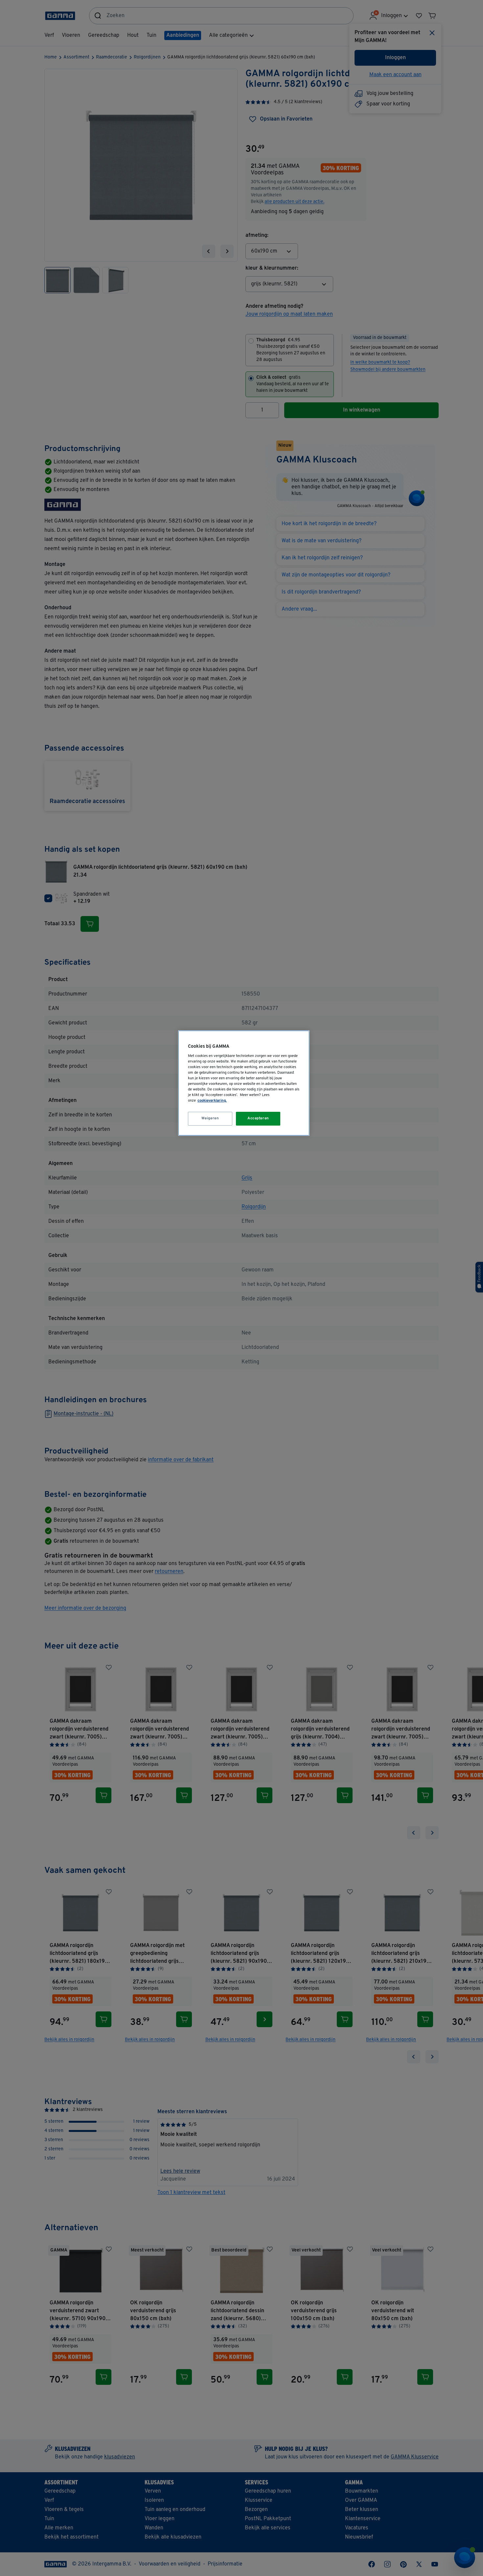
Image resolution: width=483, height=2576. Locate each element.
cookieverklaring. (212, 1101)
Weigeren (210, 1118)
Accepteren (258, 1118)
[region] (244, 1083)
